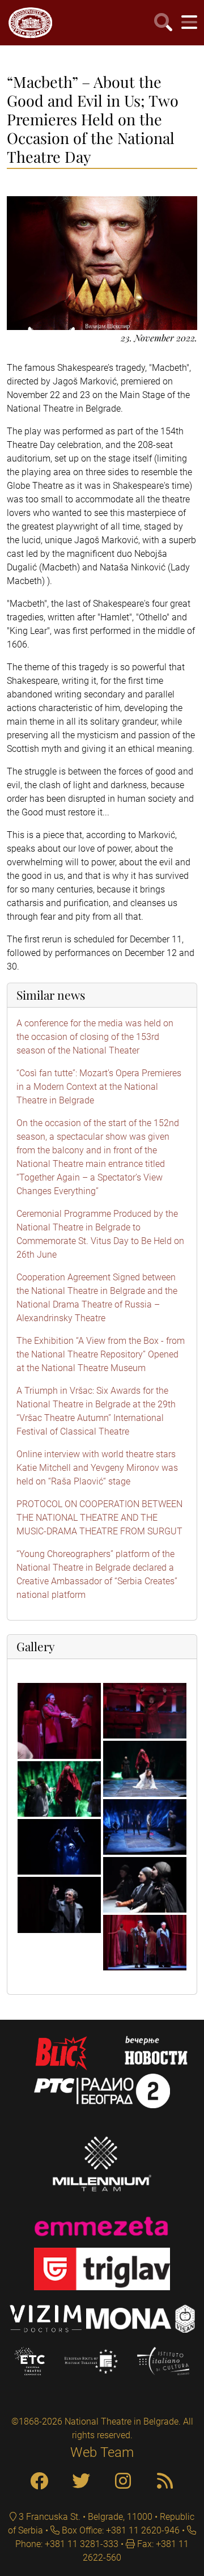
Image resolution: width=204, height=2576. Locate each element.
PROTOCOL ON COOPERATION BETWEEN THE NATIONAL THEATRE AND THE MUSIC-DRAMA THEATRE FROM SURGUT (99, 1518)
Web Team (102, 2452)
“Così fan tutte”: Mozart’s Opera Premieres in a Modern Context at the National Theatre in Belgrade (99, 1087)
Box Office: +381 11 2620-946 (120, 2530)
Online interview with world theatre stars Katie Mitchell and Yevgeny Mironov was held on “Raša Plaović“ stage (97, 1468)
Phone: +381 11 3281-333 (67, 2544)
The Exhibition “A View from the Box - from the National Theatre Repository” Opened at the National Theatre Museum (101, 1354)
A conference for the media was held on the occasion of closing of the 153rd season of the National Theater (95, 1037)
